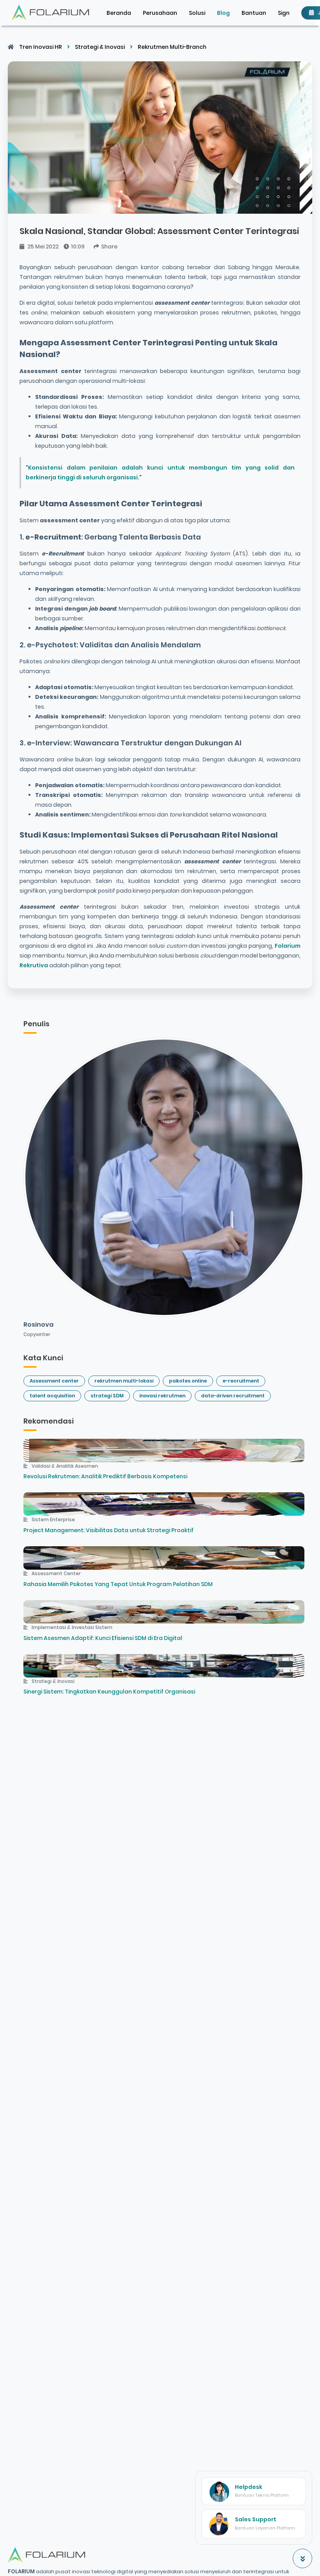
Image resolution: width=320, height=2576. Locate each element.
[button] (284, 13)
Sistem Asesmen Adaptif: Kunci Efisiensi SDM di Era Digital (103, 1638)
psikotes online (188, 1381)
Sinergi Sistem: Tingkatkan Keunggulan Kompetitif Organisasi (109, 1692)
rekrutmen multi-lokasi (124, 1381)
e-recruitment (241, 1381)
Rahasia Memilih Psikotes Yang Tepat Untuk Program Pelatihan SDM (118, 1584)
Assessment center (54, 1381)
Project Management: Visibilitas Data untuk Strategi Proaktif (108, 1530)
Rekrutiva (34, 965)
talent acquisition (52, 1396)
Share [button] (109, 247)
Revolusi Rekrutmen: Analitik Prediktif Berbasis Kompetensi (105, 1476)
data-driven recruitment (233, 1396)
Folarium (287, 946)
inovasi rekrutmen (162, 1396)
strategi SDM (107, 1396)
